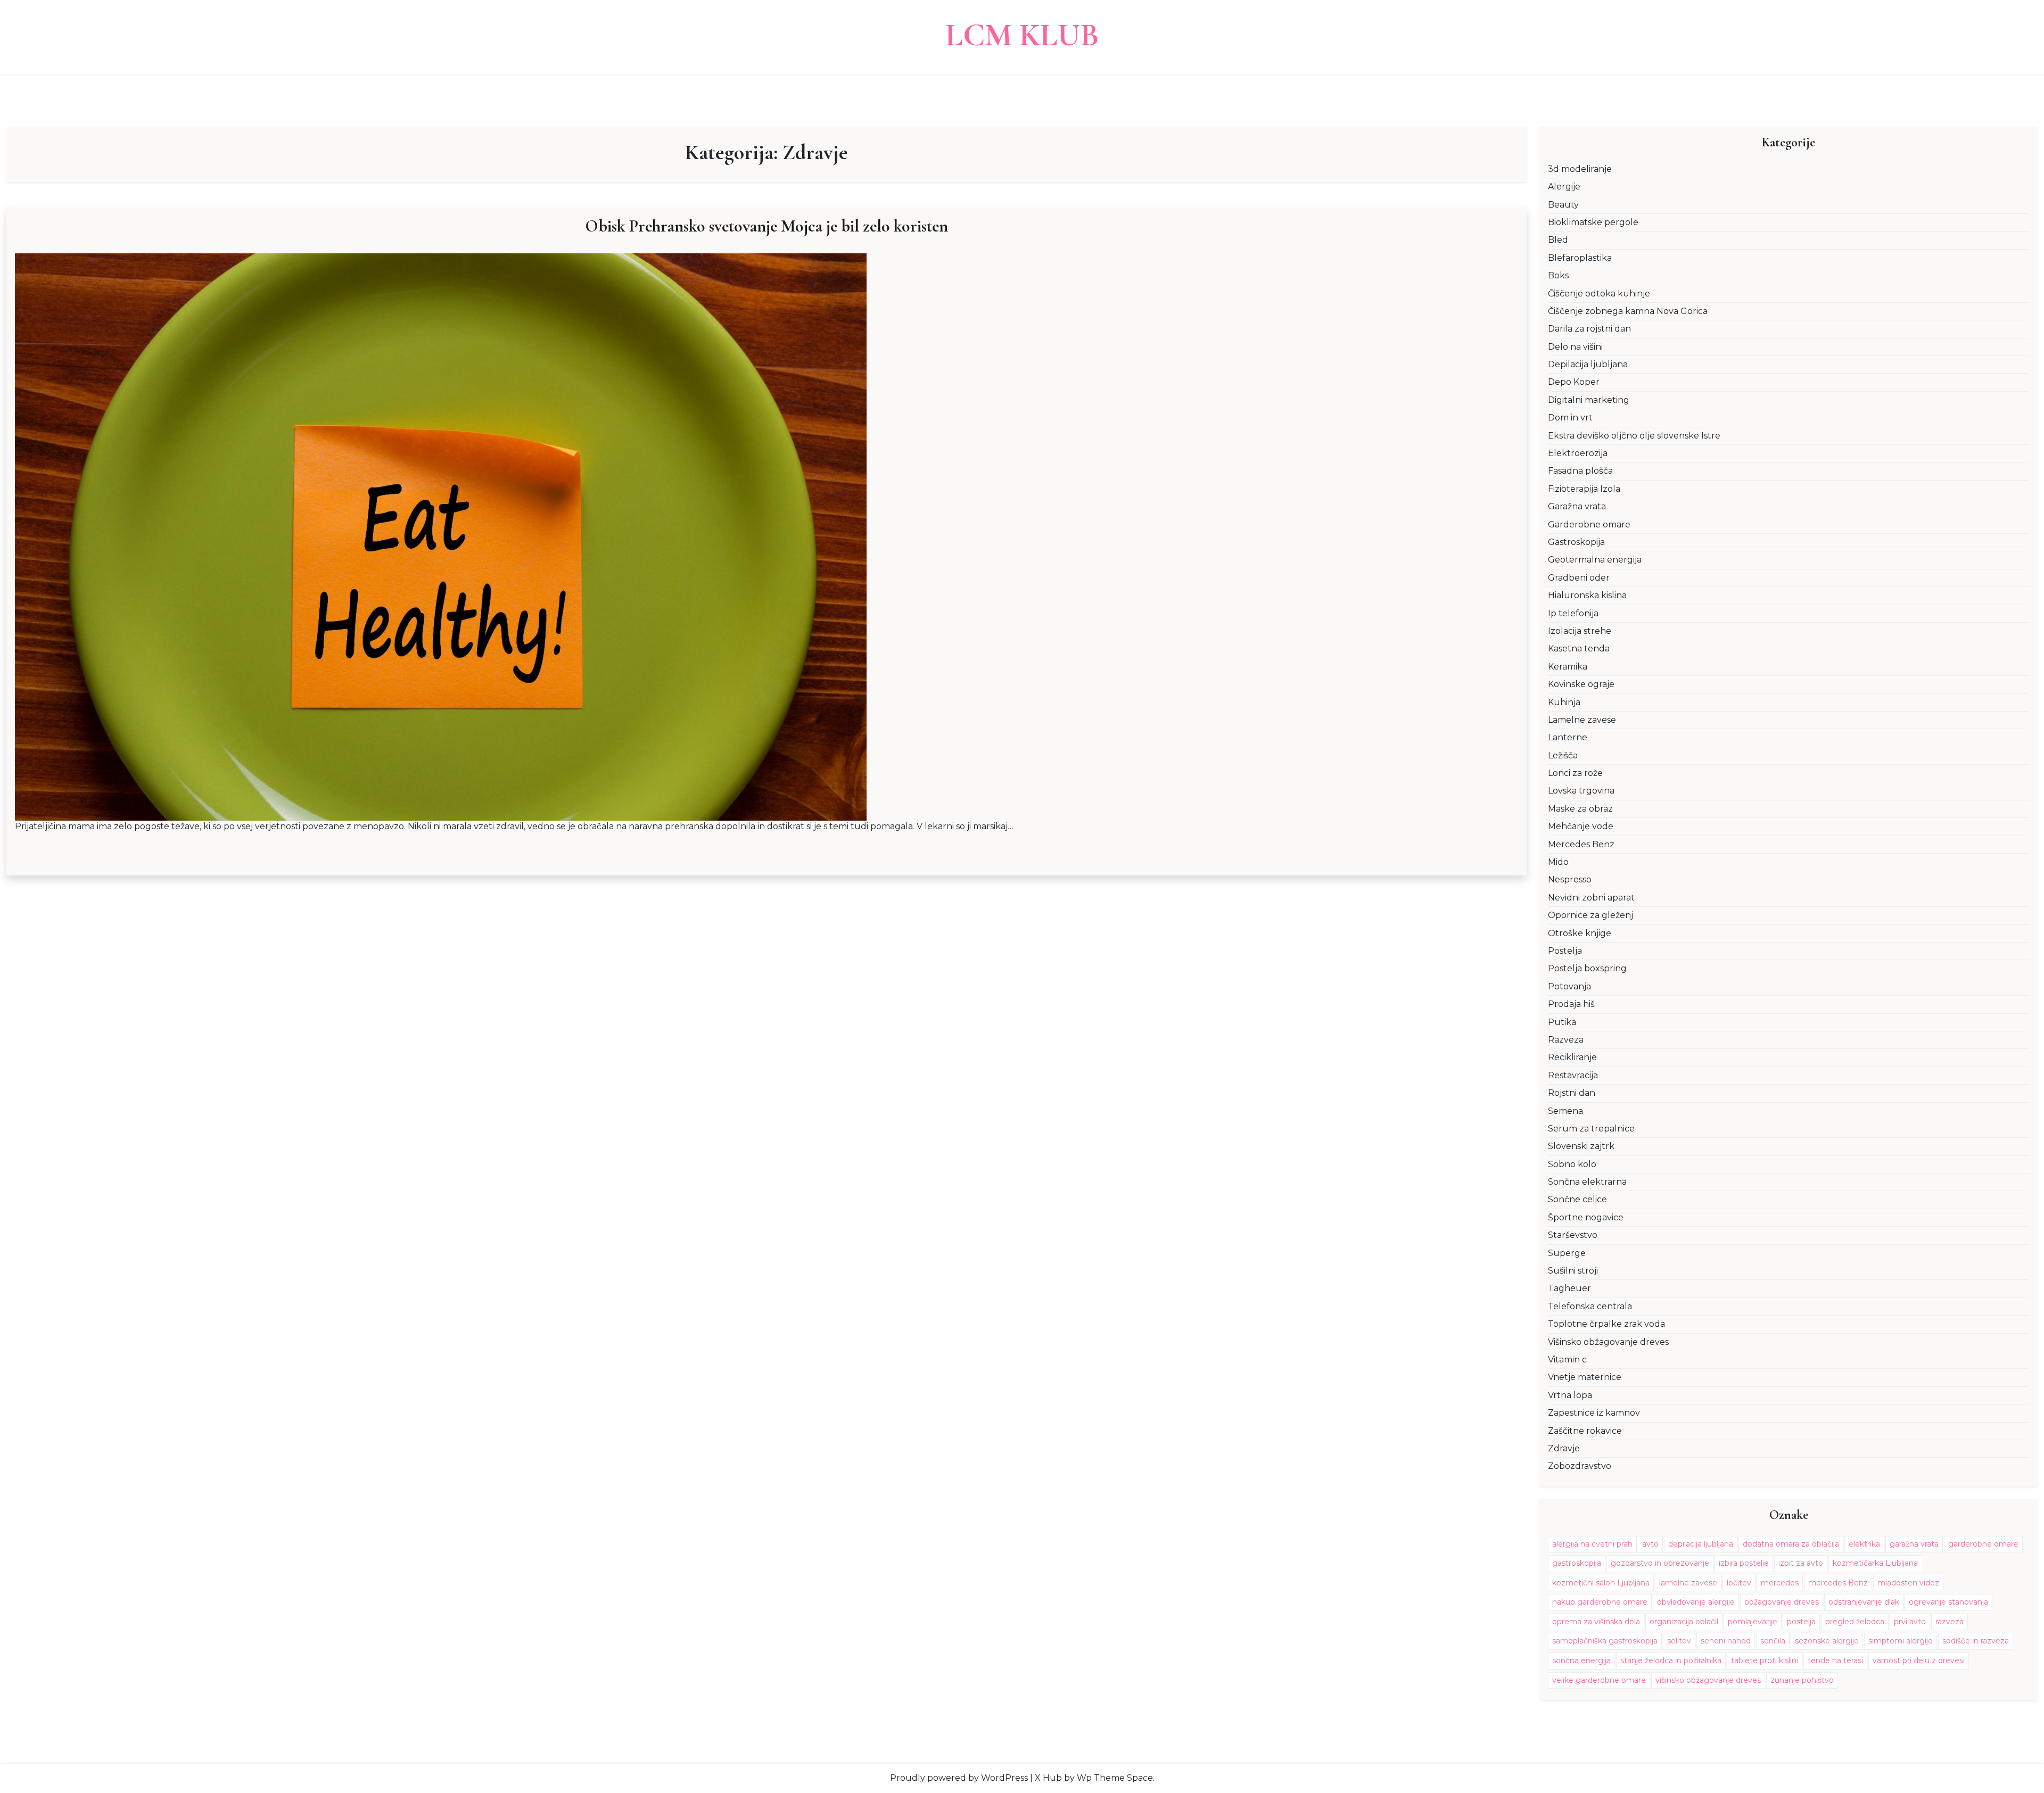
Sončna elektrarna (1587, 1182)
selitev (1679, 1641)
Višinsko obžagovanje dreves (1608, 1342)
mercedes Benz (1838, 1583)
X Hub (1048, 1778)
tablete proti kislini (1765, 1660)
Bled (1558, 240)
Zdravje (1564, 1448)
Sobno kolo (1572, 1164)
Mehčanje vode (1581, 826)
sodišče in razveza (1976, 1641)
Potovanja (1569, 986)
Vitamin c (1567, 1360)
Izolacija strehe (1580, 631)
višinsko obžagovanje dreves (1708, 1680)
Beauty (1563, 205)
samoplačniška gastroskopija (1605, 1641)
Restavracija (1573, 1075)
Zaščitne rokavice (1585, 1431)
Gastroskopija (1576, 542)
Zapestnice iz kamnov (1594, 1413)
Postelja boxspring (1587, 968)
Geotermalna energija (1595, 560)
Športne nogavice (1586, 1217)
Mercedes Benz (1581, 844)
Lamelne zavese (1582, 720)
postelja (1801, 1622)
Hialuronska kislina (1587, 595)
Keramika (1568, 667)
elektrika (1864, 1544)
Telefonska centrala (1590, 1306)
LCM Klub (1022, 35)
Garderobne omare (1589, 524)
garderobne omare (1983, 1544)
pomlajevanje (1753, 1622)
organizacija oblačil (1684, 1622)
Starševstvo (1573, 1235)
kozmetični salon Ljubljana (1601, 1583)
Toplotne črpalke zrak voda (1606, 1324)
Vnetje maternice (1585, 1377)
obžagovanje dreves (1782, 1602)
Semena (1565, 1111)
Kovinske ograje (1581, 684)
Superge (1567, 1253)
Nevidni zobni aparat (1591, 898)
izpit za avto (1801, 1563)
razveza (1950, 1622)
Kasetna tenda (1579, 648)
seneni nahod (1726, 1641)
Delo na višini (1575, 347)
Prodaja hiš (1571, 1004)
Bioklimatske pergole (1593, 222)
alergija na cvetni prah (1592, 1544)
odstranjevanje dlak (1864, 1602)
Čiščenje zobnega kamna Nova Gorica (1628, 311)
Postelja (1565, 951)
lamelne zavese (1688, 1583)
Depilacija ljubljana (1588, 364)
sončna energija (1581, 1660)
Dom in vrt (1570, 418)
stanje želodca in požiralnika (1671, 1660)
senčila (1773, 1641)
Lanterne (1568, 737)
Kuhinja (1564, 702)
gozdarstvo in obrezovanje (1660, 1563)
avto (1650, 1544)
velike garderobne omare (1599, 1680)
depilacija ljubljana (1701, 1544)
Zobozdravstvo (1580, 1466)
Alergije (1564, 187)
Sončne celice (1577, 1199)
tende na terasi (1835, 1660)
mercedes (1780, 1583)
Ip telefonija (1573, 613)
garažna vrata (1914, 1544)
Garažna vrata (1577, 506)
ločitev (1739, 1583)
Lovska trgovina (1581, 791)
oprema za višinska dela (1596, 1622)
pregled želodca (1855, 1622)
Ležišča (1563, 755)
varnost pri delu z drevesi (1919, 1660)
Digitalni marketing (1589, 400)
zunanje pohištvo (1802, 1680)
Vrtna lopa (1570, 1395)
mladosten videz (1908, 1583)
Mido (1558, 862)
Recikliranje (1572, 1057)
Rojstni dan (1572, 1093)
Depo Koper (1574, 382)
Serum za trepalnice (1591, 1129)
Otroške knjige (1580, 933)
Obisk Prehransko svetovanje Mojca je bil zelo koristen (767, 226)
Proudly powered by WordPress (959, 1778)
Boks (1558, 275)
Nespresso (1570, 879)
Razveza (1566, 1040)
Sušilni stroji (1573, 1271)
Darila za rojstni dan (1589, 329)
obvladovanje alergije (1696, 1602)
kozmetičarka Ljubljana (1875, 1563)
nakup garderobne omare (1600, 1602)
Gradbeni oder (1579, 578)
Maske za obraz (1580, 809)
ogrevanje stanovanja (1948, 1602)
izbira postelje (1744, 1563)
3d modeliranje (1580, 169)
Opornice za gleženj (1590, 915)
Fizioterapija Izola (1584, 489)
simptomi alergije (1901, 1641)
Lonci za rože (1575, 773)
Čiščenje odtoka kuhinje (1599, 294)
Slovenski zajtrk (1581, 1146)
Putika (1562, 1022)
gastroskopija (1577, 1563)
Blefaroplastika (1580, 258)
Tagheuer (1569, 1288)
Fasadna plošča (1580, 471)
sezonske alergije (1827, 1641)
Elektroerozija (1578, 453)
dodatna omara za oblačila (1791, 1544)
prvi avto (1910, 1622)
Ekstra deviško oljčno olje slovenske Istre (1634, 436)
